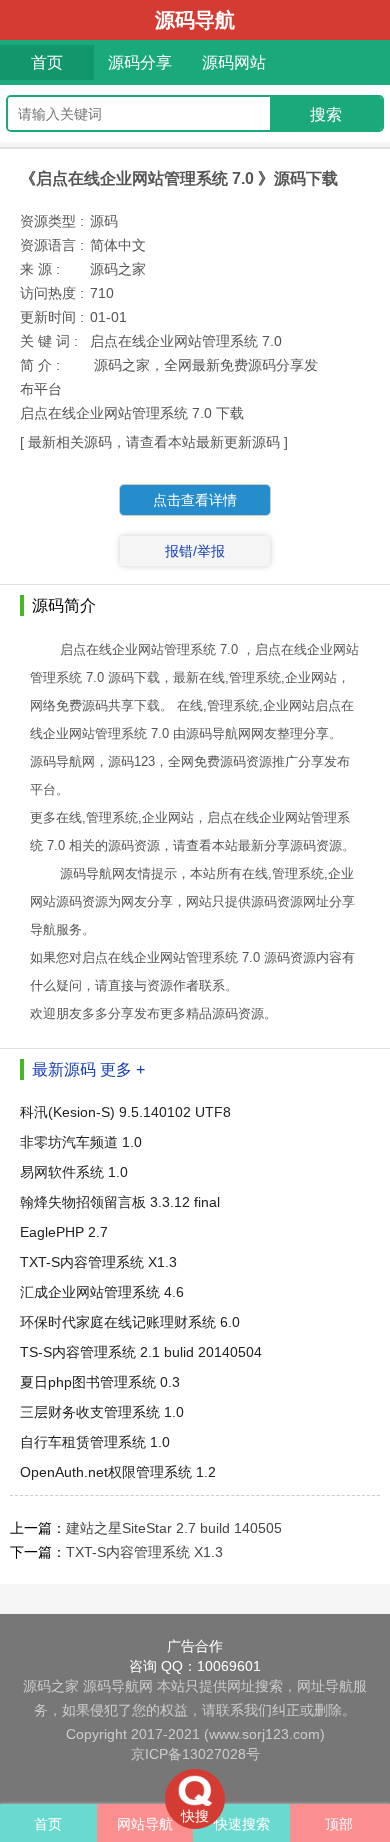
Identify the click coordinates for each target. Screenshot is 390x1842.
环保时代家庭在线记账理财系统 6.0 (130, 1322)
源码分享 (140, 62)
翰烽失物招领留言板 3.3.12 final (120, 1202)
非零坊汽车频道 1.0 (81, 1142)
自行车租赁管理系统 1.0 (95, 1442)
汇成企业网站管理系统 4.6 (102, 1292)
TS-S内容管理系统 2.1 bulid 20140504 (141, 1352)
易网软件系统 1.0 (74, 1172)
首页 (47, 62)
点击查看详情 (195, 500)
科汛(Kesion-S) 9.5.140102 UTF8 (125, 1112)
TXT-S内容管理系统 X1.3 (98, 1262)
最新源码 (64, 1069)
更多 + (122, 1069)
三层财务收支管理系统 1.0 (102, 1412)
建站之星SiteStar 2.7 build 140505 (174, 1528)
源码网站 (234, 62)
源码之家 (51, 1686)
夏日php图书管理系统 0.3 (100, 1382)
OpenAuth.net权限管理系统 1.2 (118, 1472)
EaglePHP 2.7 (64, 1232)
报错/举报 (195, 551)
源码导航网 (118, 1686)
